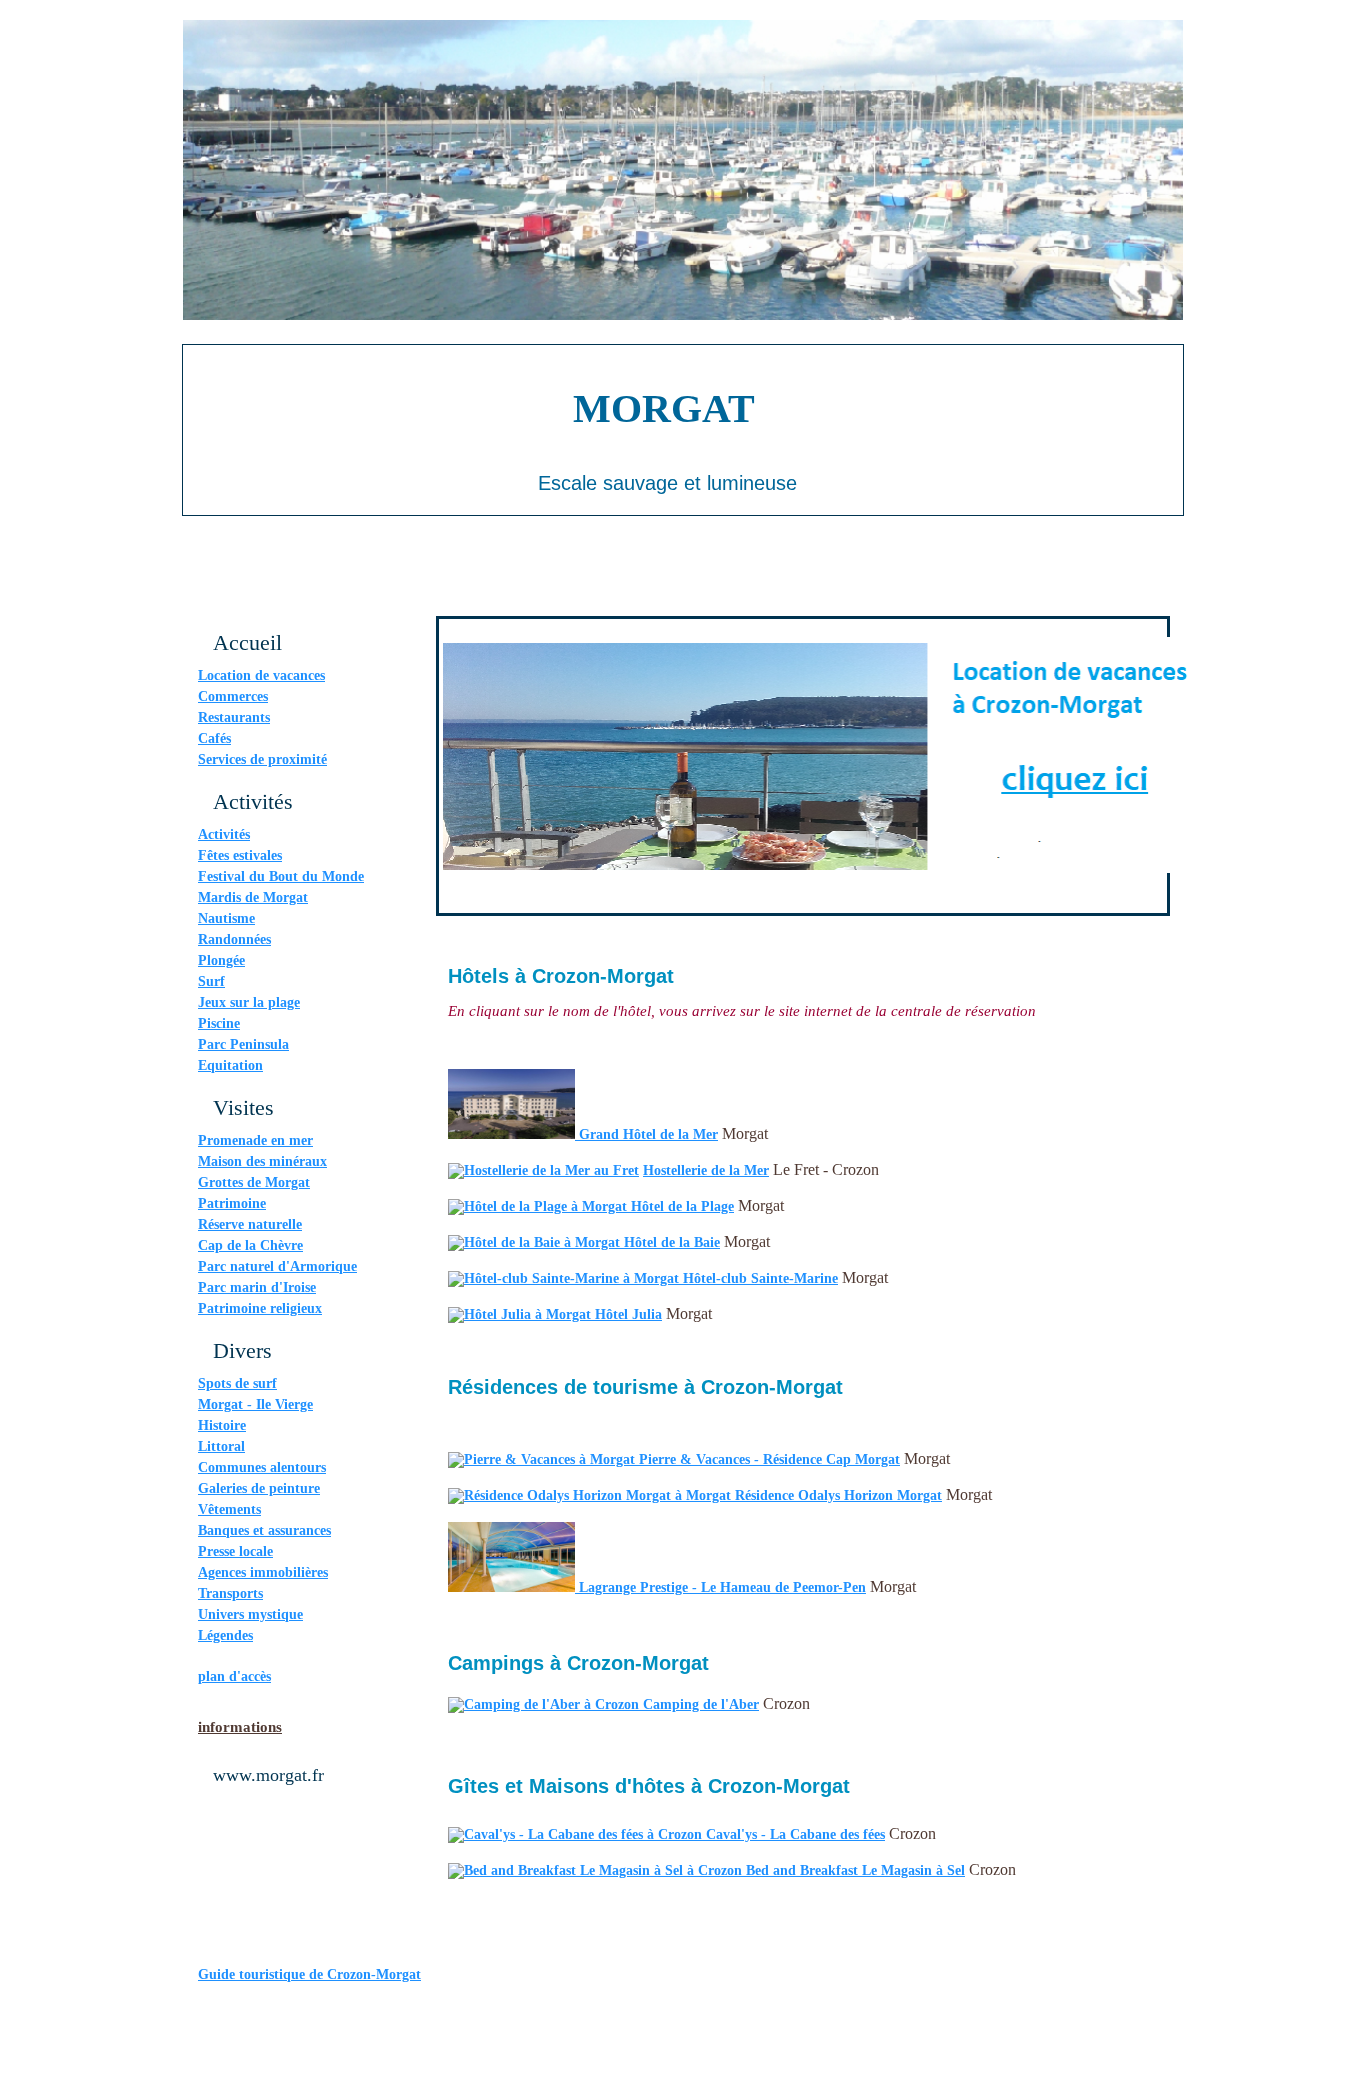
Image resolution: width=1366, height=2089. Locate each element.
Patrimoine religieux (260, 1308)
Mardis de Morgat (253, 897)
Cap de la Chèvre (250, 1245)
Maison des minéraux (262, 1161)
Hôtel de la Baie (672, 1242)
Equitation (230, 1065)
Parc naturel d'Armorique (277, 1266)
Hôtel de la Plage (682, 1206)
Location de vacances (261, 675)
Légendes (225, 1635)
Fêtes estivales (240, 855)
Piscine (219, 1023)
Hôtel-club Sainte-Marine (760, 1278)
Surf (211, 981)
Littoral (221, 1446)
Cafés (214, 738)
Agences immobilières (263, 1572)
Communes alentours (262, 1467)
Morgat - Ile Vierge (255, 1404)
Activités (224, 834)
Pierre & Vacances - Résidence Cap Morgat (769, 1459)
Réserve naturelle (250, 1224)
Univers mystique (250, 1614)
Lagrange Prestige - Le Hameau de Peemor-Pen (722, 1587)
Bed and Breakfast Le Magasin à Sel (855, 1870)
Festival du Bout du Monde (281, 876)
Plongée (221, 960)
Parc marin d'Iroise (257, 1287)
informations (240, 1727)
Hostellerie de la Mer (706, 1170)
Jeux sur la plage (249, 1002)
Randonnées (234, 939)
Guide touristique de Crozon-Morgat (309, 1974)
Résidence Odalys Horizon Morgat (838, 1495)
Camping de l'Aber (701, 1704)
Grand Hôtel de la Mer (648, 1134)
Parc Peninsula (243, 1044)
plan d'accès (234, 1676)
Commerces (233, 696)
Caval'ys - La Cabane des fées (795, 1834)
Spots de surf (237, 1383)
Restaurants (234, 717)
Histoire (222, 1425)
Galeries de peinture (259, 1488)
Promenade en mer (255, 1140)
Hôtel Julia (628, 1314)
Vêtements (229, 1509)
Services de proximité (262, 759)
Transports (230, 1593)
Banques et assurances (264, 1530)
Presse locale (235, 1551)
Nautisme (226, 918)
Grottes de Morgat (254, 1182)
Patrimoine (232, 1203)
